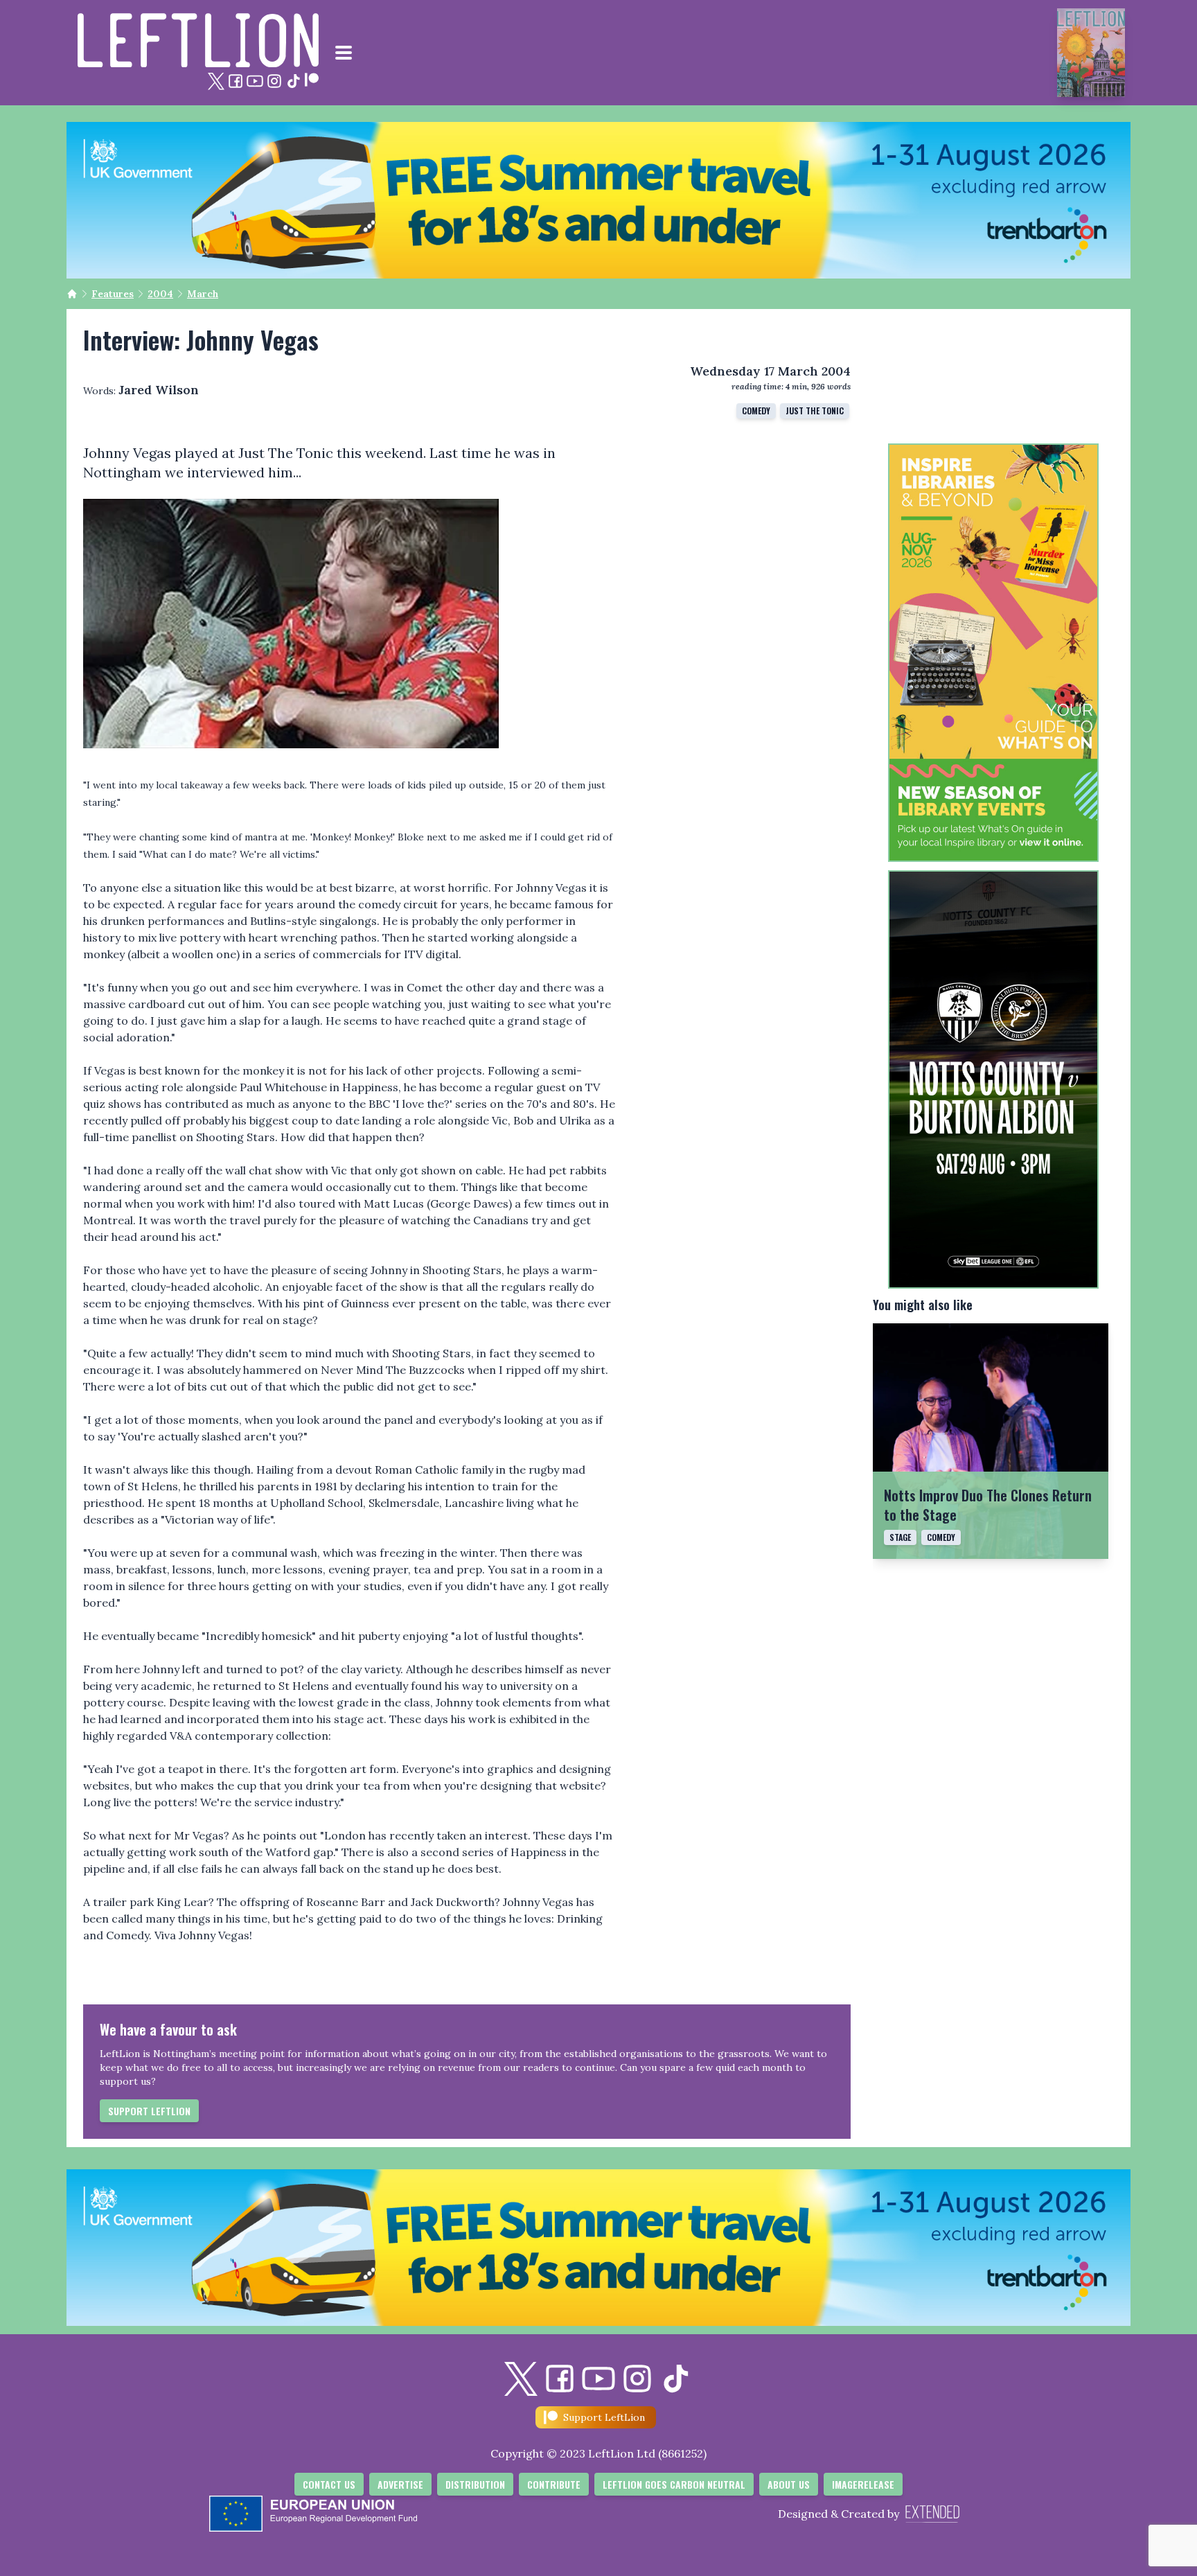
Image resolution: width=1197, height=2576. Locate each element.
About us (789, 2484)
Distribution (475, 2484)
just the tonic (815, 411)
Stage (900, 1537)
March (203, 294)
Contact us (329, 2484)
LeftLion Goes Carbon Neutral (674, 2484)
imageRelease (863, 2484)
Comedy (756, 411)
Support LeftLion (149, 2111)
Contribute (554, 2484)
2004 (160, 294)
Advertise (400, 2484)
